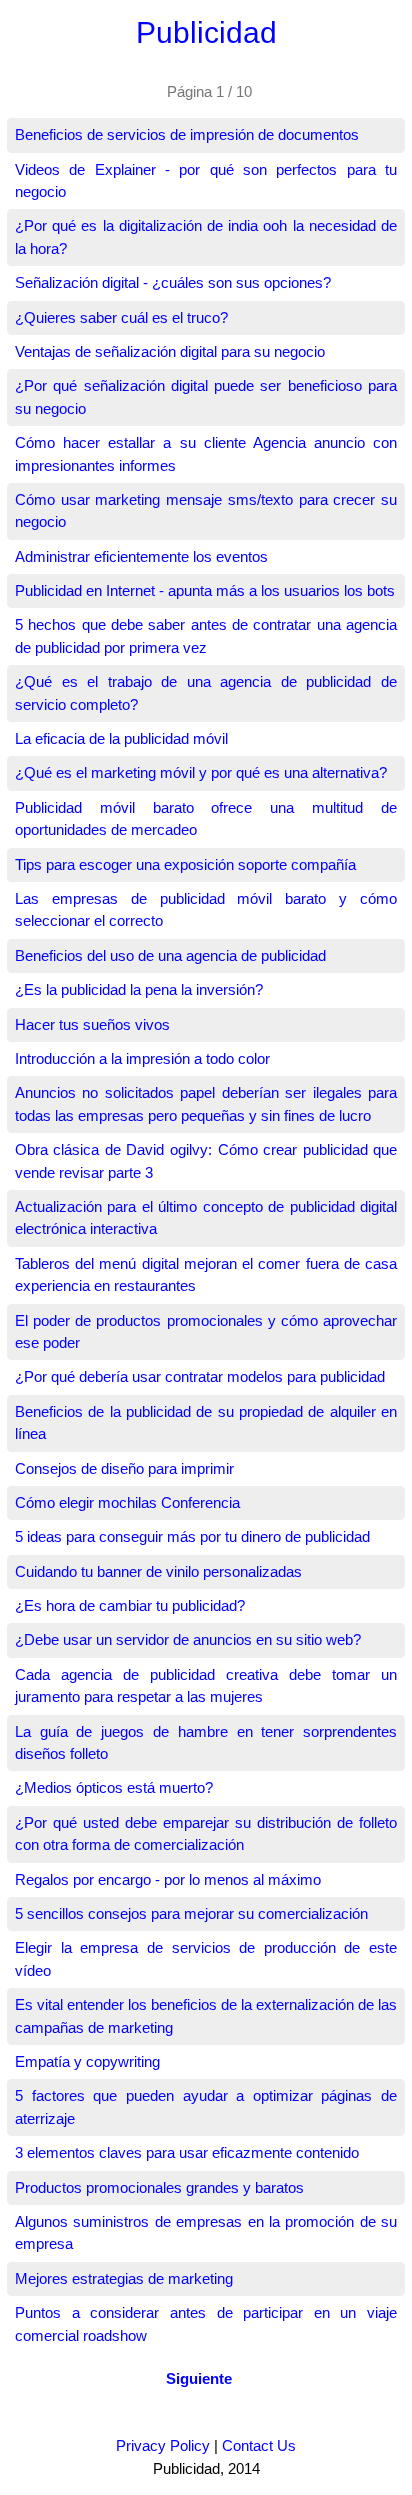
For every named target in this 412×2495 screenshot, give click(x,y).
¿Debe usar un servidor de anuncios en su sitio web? (188, 1639)
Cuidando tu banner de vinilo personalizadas (158, 1571)
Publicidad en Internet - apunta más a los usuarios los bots (205, 590)
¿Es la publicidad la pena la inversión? (139, 989)
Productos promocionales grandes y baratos (159, 2187)
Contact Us (259, 2445)
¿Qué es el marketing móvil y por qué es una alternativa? (201, 772)
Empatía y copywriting (87, 2061)
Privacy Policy (163, 2445)
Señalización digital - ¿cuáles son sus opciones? (173, 282)
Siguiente (199, 2378)
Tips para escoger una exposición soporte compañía (185, 864)
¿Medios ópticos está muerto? (114, 1787)
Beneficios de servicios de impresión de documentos (187, 134)
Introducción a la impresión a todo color (142, 1058)
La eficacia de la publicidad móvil (121, 738)
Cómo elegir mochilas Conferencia (127, 1502)
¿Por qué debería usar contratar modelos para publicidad (200, 1376)
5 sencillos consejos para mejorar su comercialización (191, 1913)
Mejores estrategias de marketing (124, 2278)
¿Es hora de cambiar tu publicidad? (130, 1605)
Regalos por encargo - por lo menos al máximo (168, 1879)
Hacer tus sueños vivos (92, 1024)
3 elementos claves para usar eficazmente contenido (187, 2152)
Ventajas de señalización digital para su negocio (170, 351)
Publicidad (206, 32)
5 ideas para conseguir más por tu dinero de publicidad (192, 1536)
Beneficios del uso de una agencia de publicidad (170, 955)
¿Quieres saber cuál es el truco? (121, 317)
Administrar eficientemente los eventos (141, 556)
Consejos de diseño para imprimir (124, 1468)
